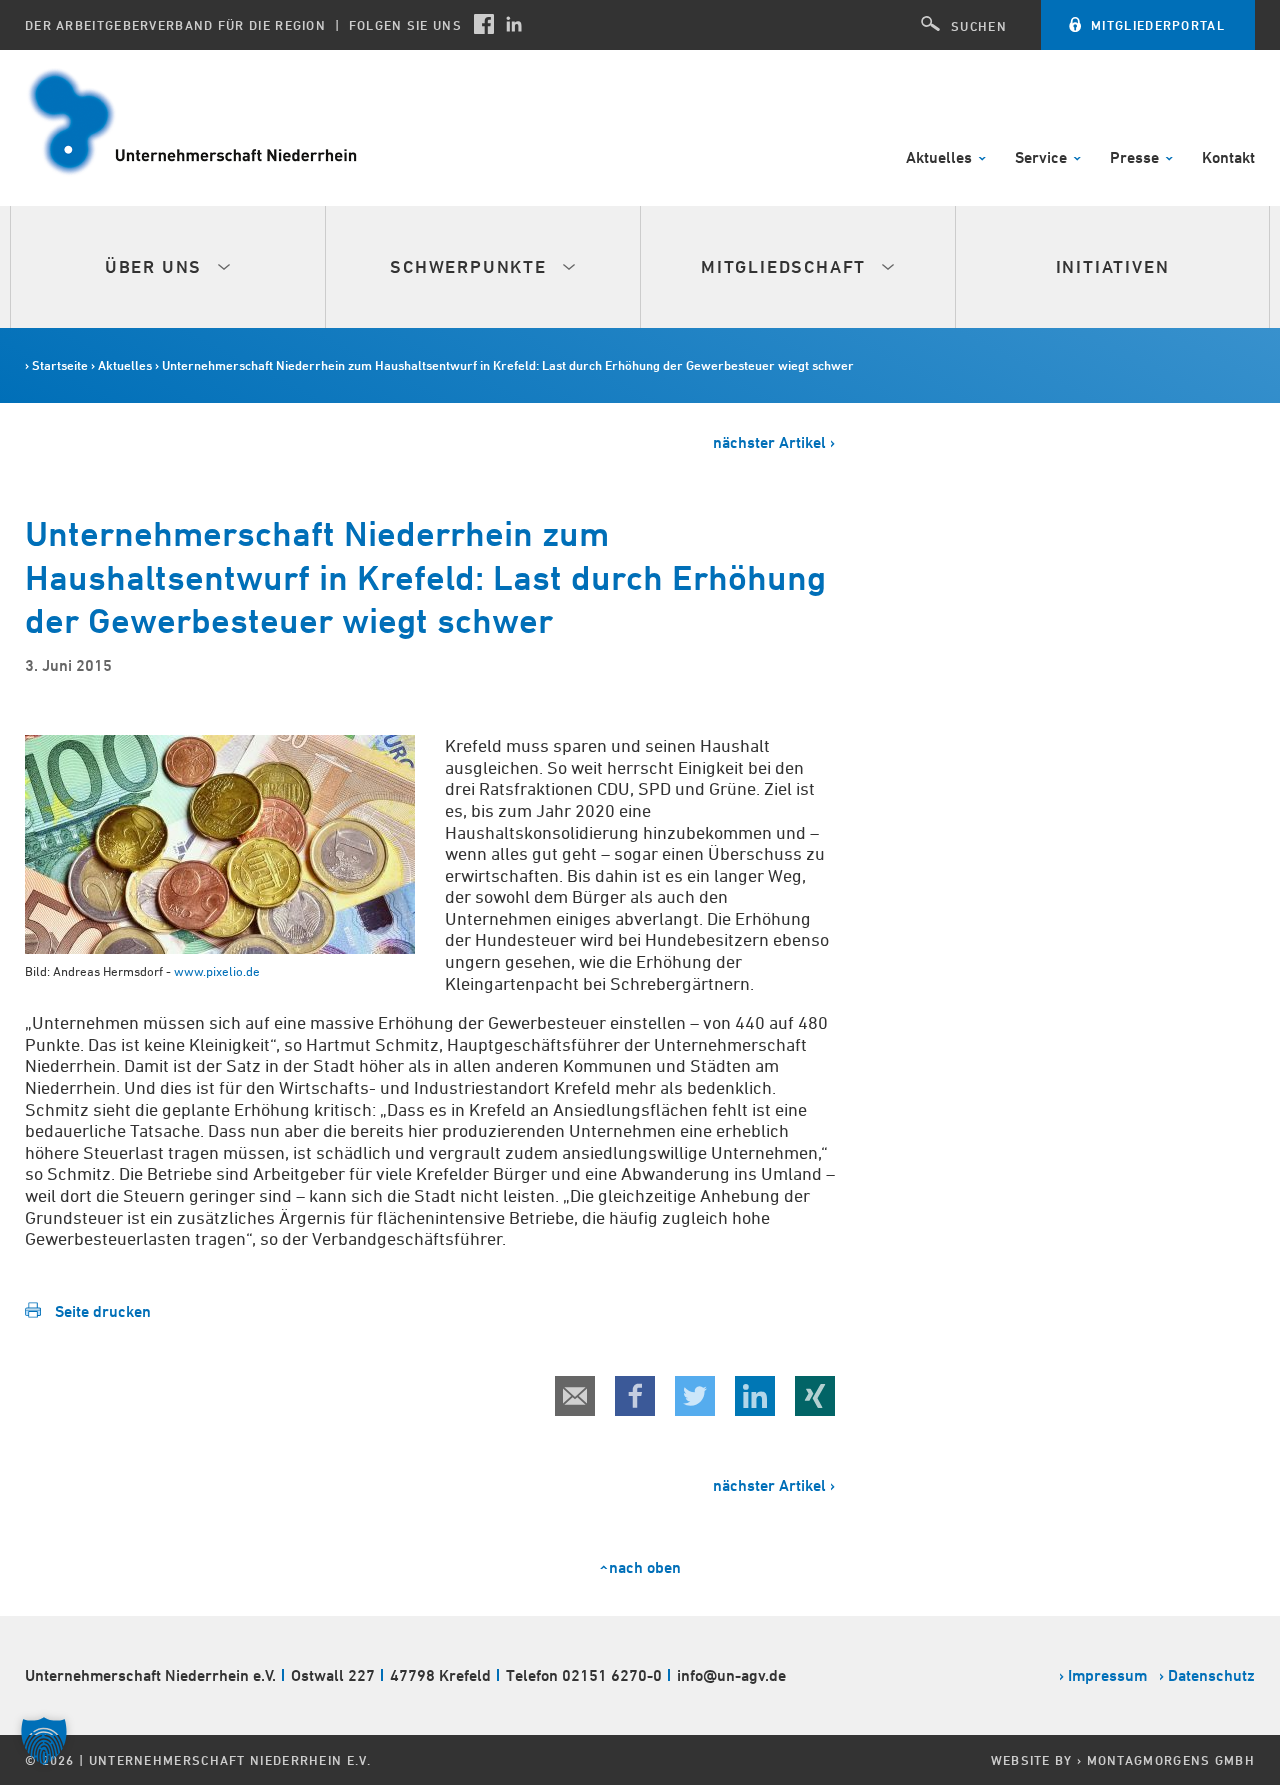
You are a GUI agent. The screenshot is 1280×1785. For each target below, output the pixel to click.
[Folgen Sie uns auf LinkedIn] (514, 24)
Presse (1136, 158)
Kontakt (1228, 158)
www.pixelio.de (217, 971)
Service (1043, 158)
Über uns (156, 266)
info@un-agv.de (731, 1675)
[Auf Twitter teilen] (695, 1396)
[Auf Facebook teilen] (635, 1396)
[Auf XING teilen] (815, 1396)
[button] (44, 1741)
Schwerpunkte (471, 266)
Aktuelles (941, 158)
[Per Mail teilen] (575, 1396)
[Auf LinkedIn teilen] (755, 1396)
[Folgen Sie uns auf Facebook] (484, 24)
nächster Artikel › (774, 442)
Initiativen (1113, 266)
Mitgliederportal (1158, 25)
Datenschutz (1211, 1675)
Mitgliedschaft (786, 266)
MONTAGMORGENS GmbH (1171, 1760)
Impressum (1107, 1675)
